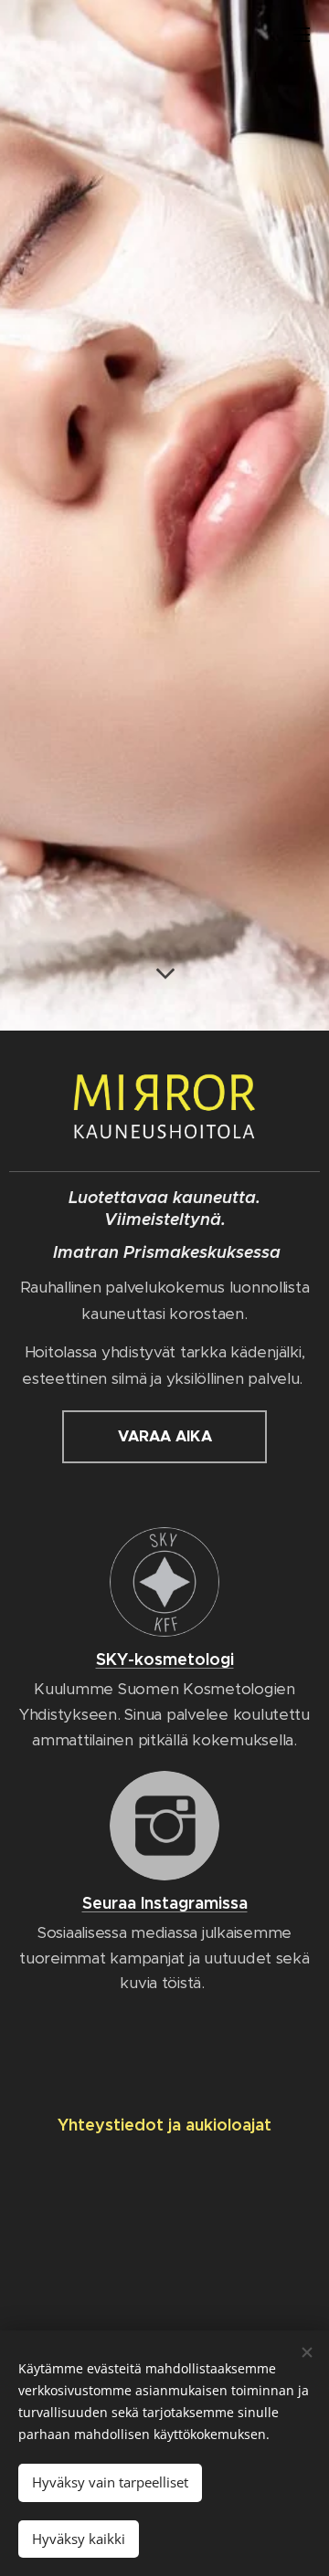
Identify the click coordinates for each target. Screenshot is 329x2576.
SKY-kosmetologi (165, 1659)
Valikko (302, 34)
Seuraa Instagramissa (165, 1903)
